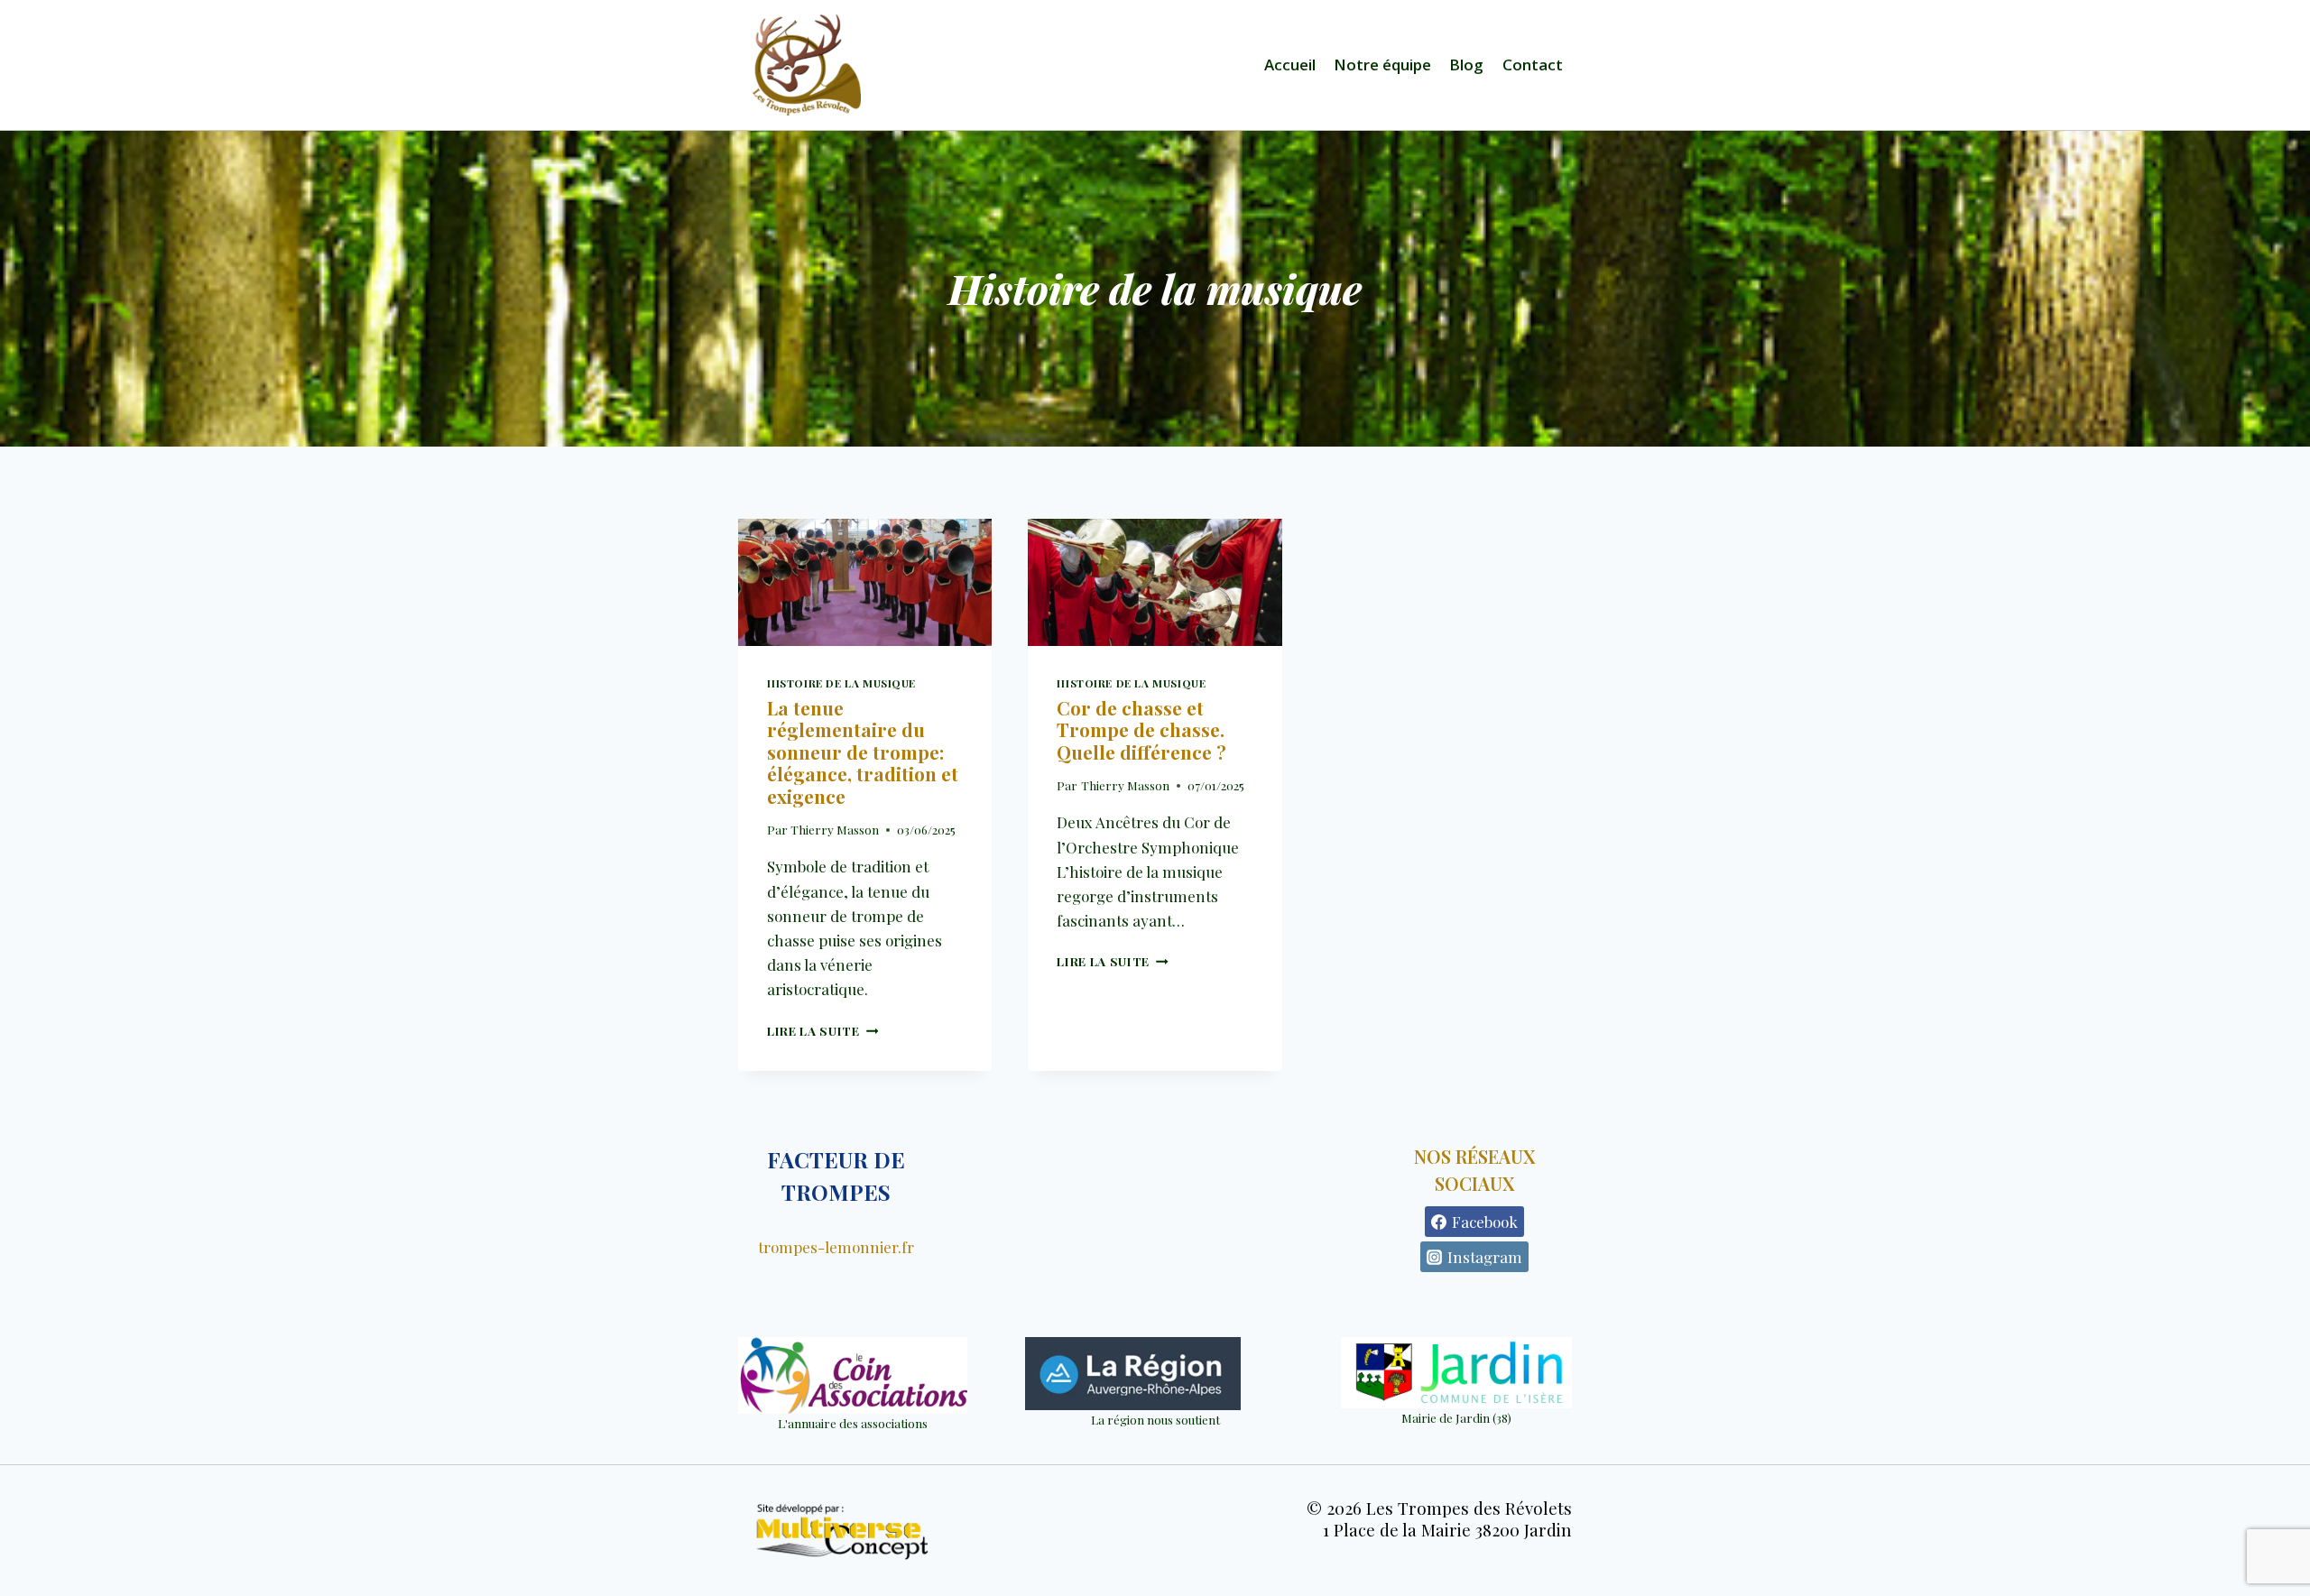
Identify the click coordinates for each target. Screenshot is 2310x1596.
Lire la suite (822, 1030)
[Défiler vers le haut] (2275, 1537)
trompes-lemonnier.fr (836, 1247)
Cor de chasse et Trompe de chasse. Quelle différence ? (1141, 730)
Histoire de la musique (841, 683)
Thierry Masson (835, 829)
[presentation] (865, 582)
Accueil (1290, 65)
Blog (1466, 65)
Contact (1533, 65)
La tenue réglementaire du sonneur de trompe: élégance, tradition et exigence (863, 752)
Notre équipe (1382, 65)
